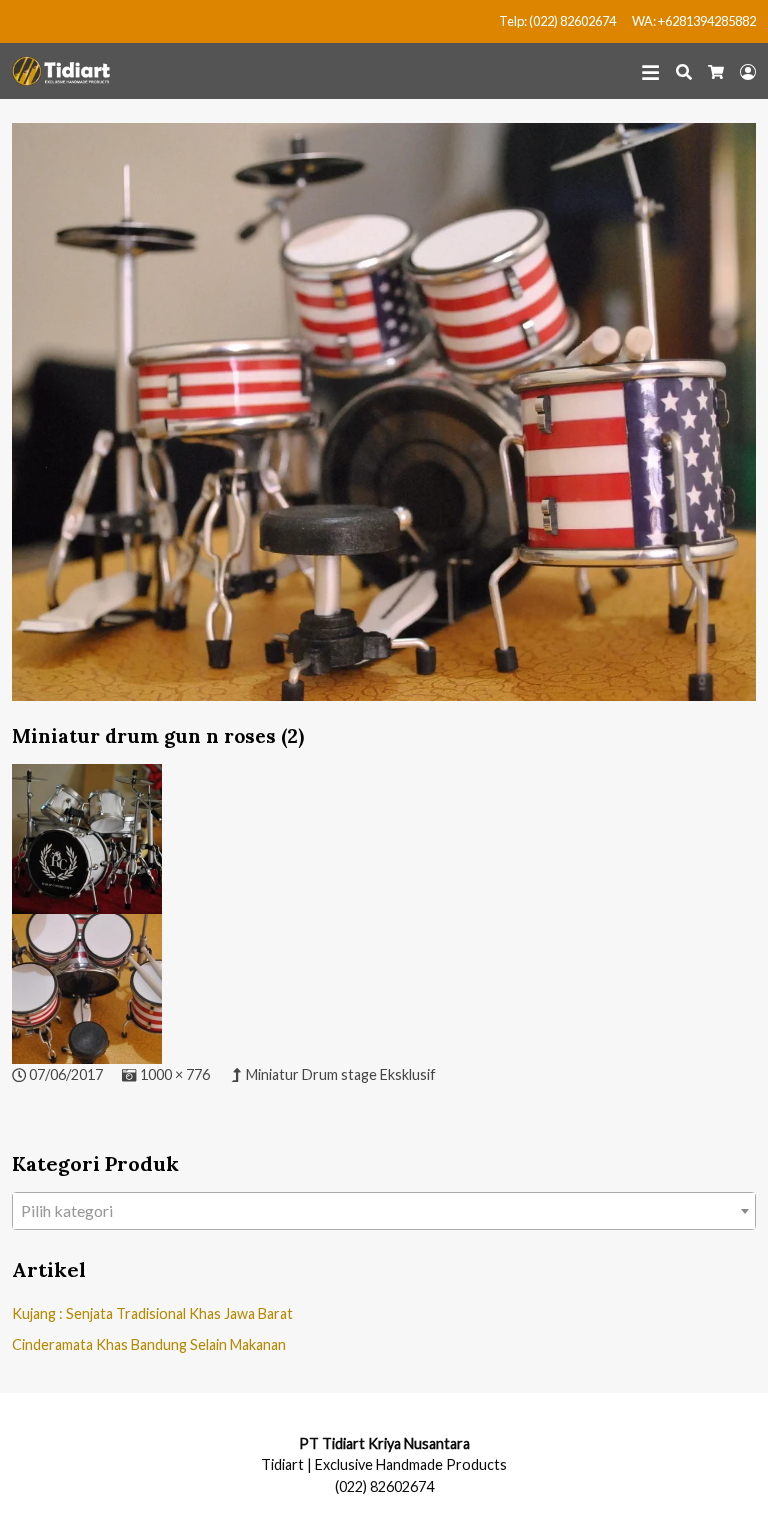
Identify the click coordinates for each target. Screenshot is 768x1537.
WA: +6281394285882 (694, 21)
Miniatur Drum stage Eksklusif (341, 1074)
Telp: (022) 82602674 (557, 21)
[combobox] (384, 1211)
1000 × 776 (175, 1074)
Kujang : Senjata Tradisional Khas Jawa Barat (152, 1313)
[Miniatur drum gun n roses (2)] (384, 421)
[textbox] (384, 1211)
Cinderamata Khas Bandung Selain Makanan (149, 1344)
